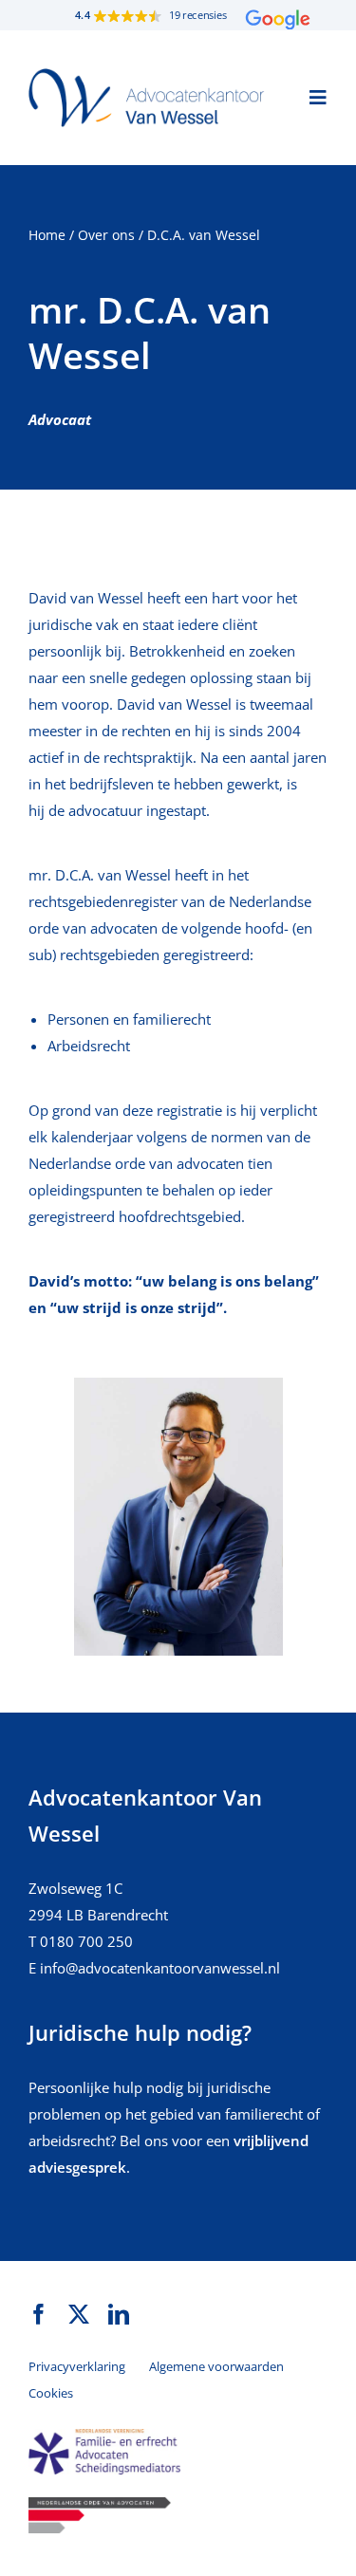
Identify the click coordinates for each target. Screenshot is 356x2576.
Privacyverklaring (77, 2366)
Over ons (106, 235)
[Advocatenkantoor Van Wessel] (147, 75)
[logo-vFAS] (104, 2436)
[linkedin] (119, 2314)
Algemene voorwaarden (216, 2366)
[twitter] (79, 2314)
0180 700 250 (86, 1941)
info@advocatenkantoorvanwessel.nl (160, 1968)
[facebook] (39, 2314)
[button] (178, 15)
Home (47, 235)
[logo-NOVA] (100, 2504)
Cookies (51, 2393)
